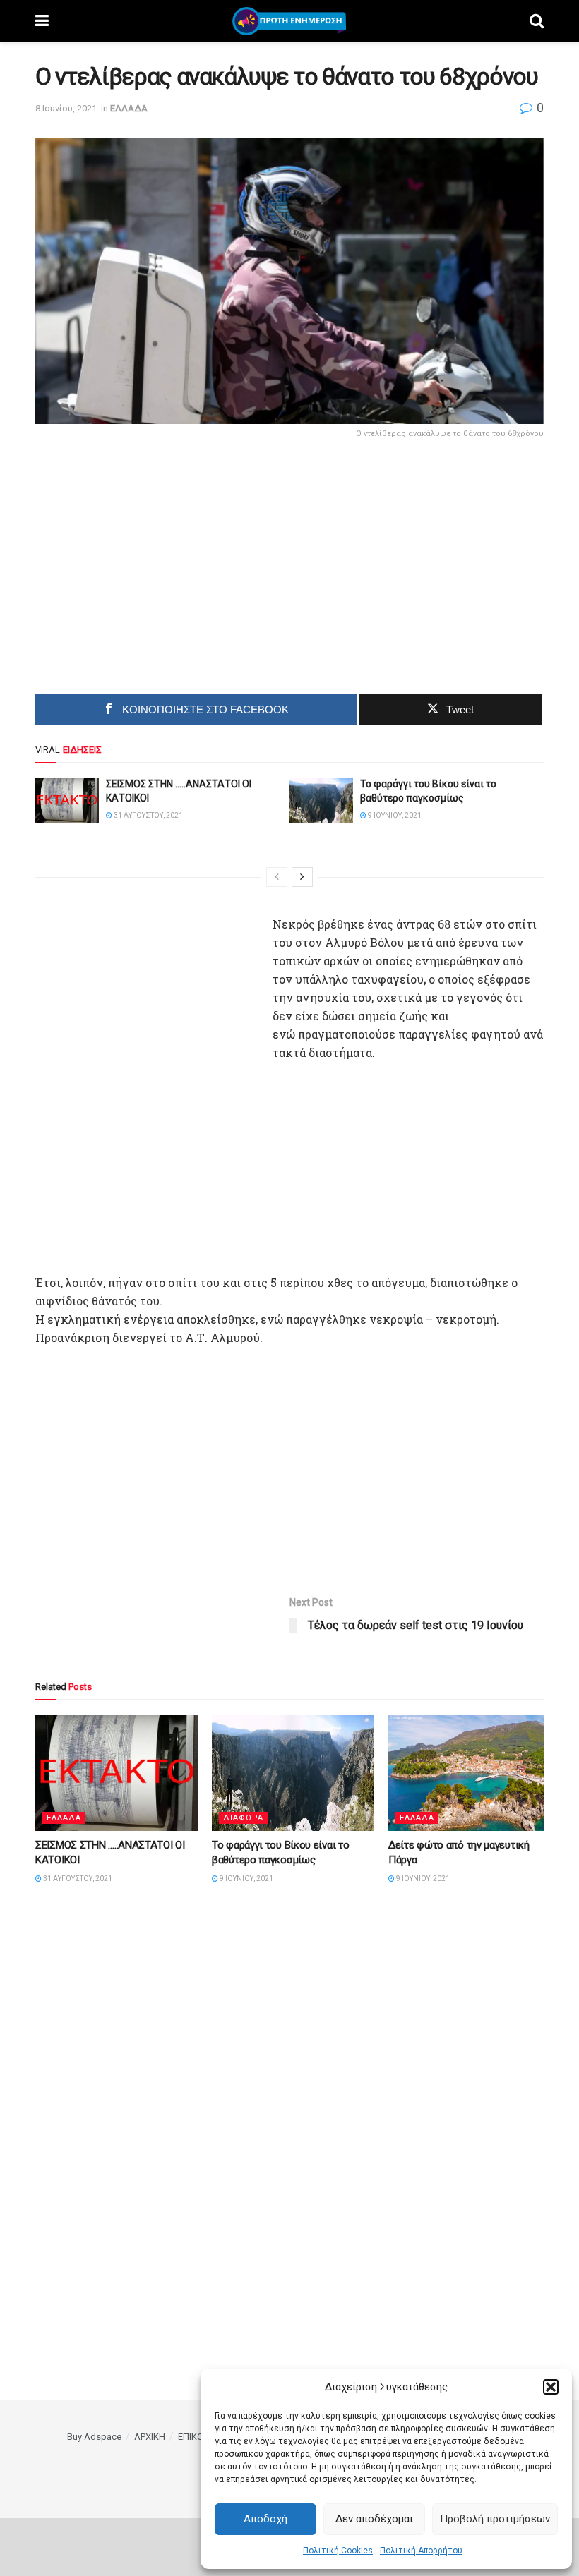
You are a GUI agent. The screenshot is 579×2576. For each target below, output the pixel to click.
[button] (551, 2387)
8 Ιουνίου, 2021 (66, 108)
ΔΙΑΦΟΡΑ (243, 1818)
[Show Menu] (42, 21)
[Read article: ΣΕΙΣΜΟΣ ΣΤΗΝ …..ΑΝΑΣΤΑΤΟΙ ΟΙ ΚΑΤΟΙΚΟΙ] (67, 800)
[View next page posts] (302, 877)
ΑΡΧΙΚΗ (150, 2437)
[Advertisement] (170, 562)
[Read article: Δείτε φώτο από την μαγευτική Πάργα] (470, 1772)
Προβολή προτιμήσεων (495, 2519)
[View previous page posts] (277, 877)
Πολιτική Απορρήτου (421, 2551)
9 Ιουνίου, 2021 (394, 815)
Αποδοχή (265, 2519)
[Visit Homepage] (289, 21)
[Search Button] (537, 21)
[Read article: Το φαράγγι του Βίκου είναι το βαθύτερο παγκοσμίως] (321, 800)
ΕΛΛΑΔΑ (129, 108)
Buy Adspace (94, 2437)
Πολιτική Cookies (338, 2551)
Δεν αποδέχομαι (374, 2519)
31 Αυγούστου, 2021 (148, 815)
